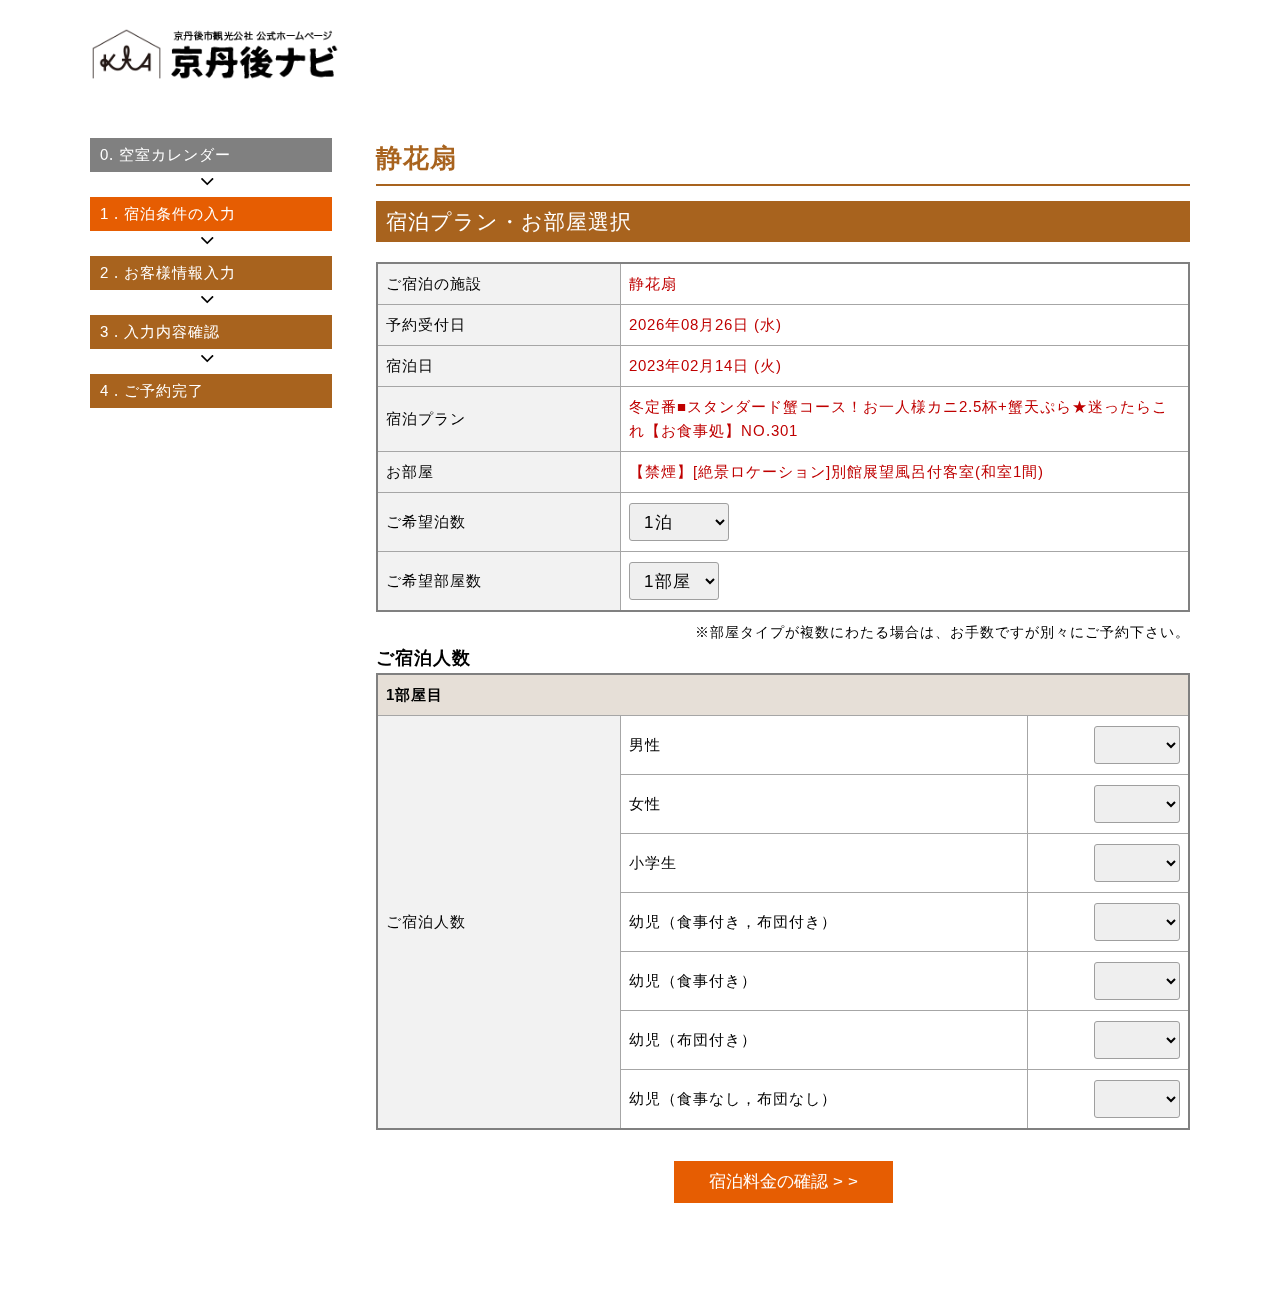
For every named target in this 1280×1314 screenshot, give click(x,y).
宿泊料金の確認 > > (783, 1181)
